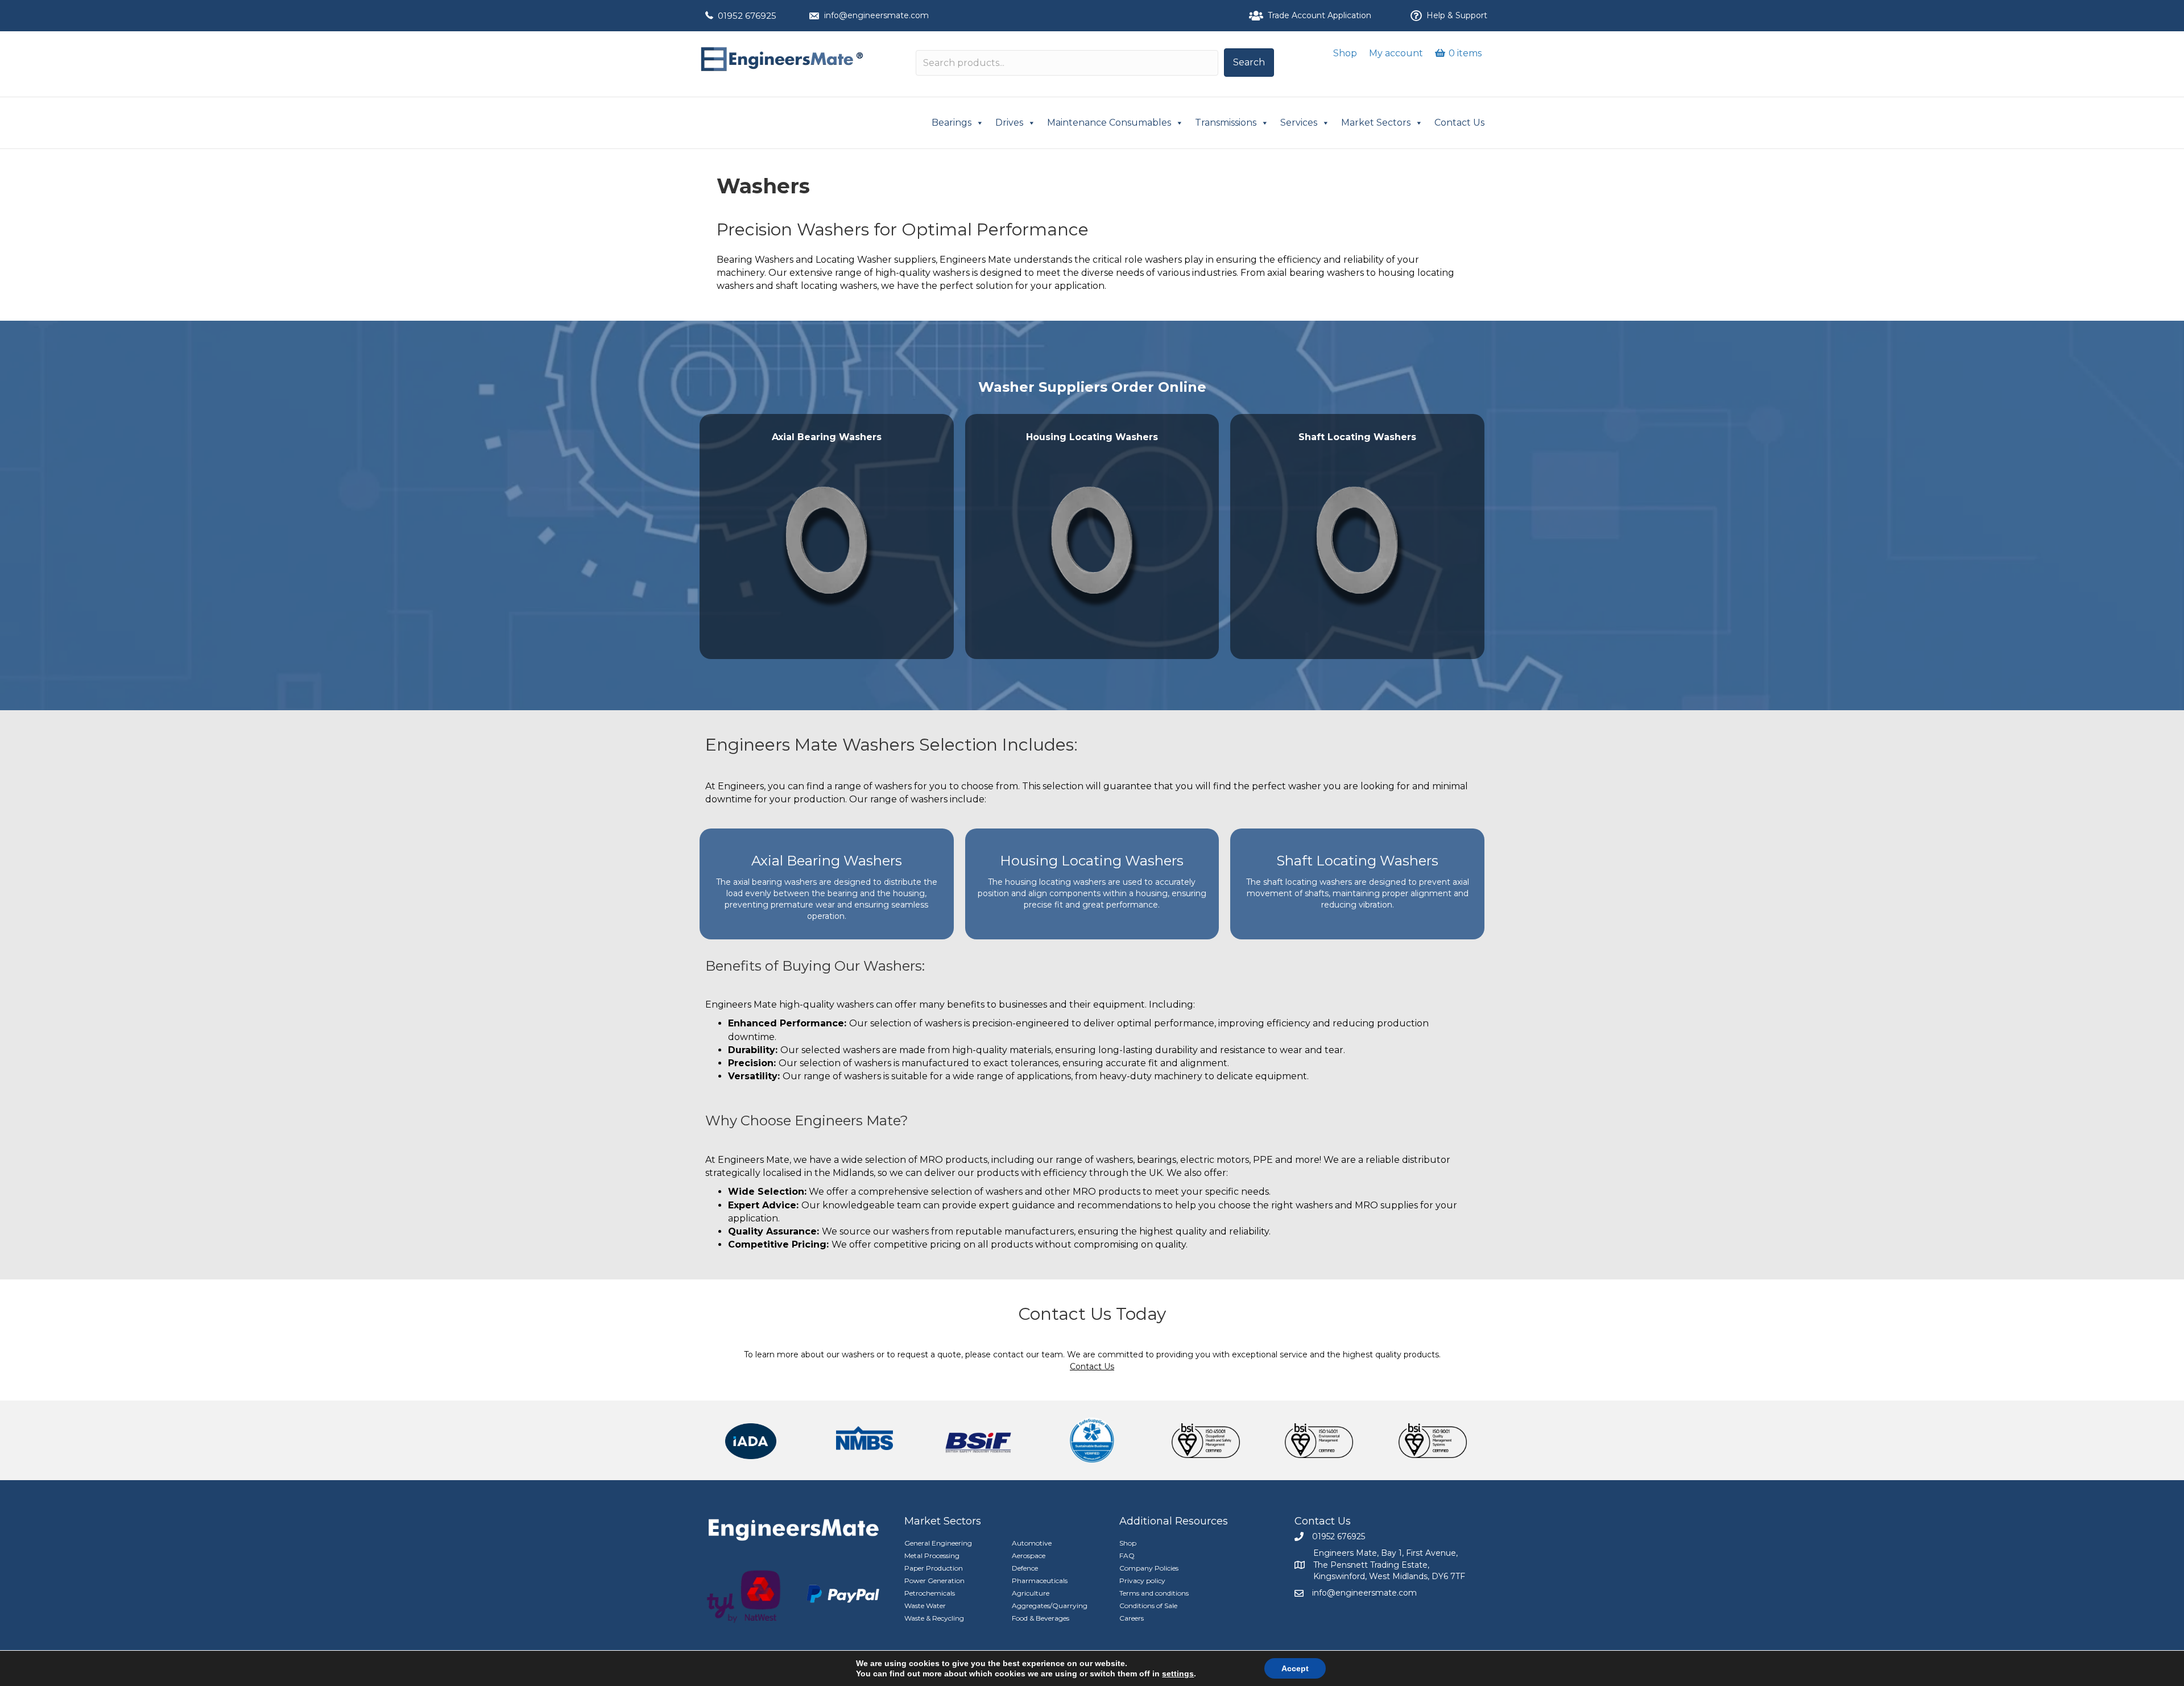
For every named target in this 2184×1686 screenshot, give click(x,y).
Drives (1009, 123)
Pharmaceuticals (1040, 1581)
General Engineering (938, 1543)
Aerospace (1029, 1555)
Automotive (1032, 1543)
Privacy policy (1142, 1581)
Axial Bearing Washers (827, 861)
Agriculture (1031, 1593)
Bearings (952, 123)
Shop (1345, 53)
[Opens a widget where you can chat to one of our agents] (2141, 1664)
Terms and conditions (1154, 1593)
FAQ (1127, 1555)
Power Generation (934, 1581)
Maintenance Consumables (1109, 123)
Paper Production (934, 1568)
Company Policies (1149, 1568)
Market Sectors (1376, 123)
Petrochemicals (930, 1593)
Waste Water (925, 1606)
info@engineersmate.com (876, 15)
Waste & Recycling (934, 1618)
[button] (1249, 63)
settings (1178, 1673)
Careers (1132, 1618)
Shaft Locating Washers (1357, 861)
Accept (1295, 1668)
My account (1396, 53)
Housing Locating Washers (1092, 861)
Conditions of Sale (1148, 1606)
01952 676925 (747, 16)
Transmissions (1226, 123)
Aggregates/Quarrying (1050, 1606)
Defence (1025, 1568)
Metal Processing (932, 1555)
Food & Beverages (1041, 1618)
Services (1299, 123)
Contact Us (1459, 123)
